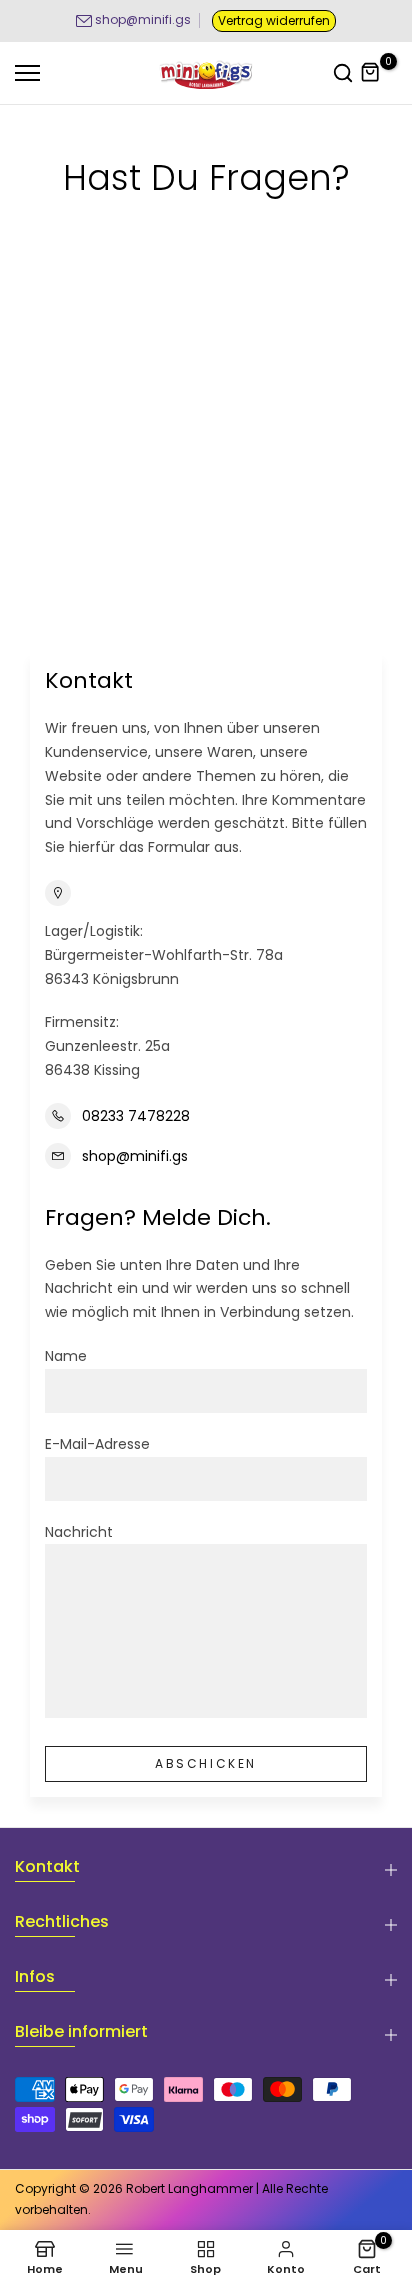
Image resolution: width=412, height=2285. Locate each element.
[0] (371, 73)
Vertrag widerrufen (274, 20)
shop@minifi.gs (143, 19)
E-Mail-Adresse (97, 1444)
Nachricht (79, 1532)
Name (66, 1356)
